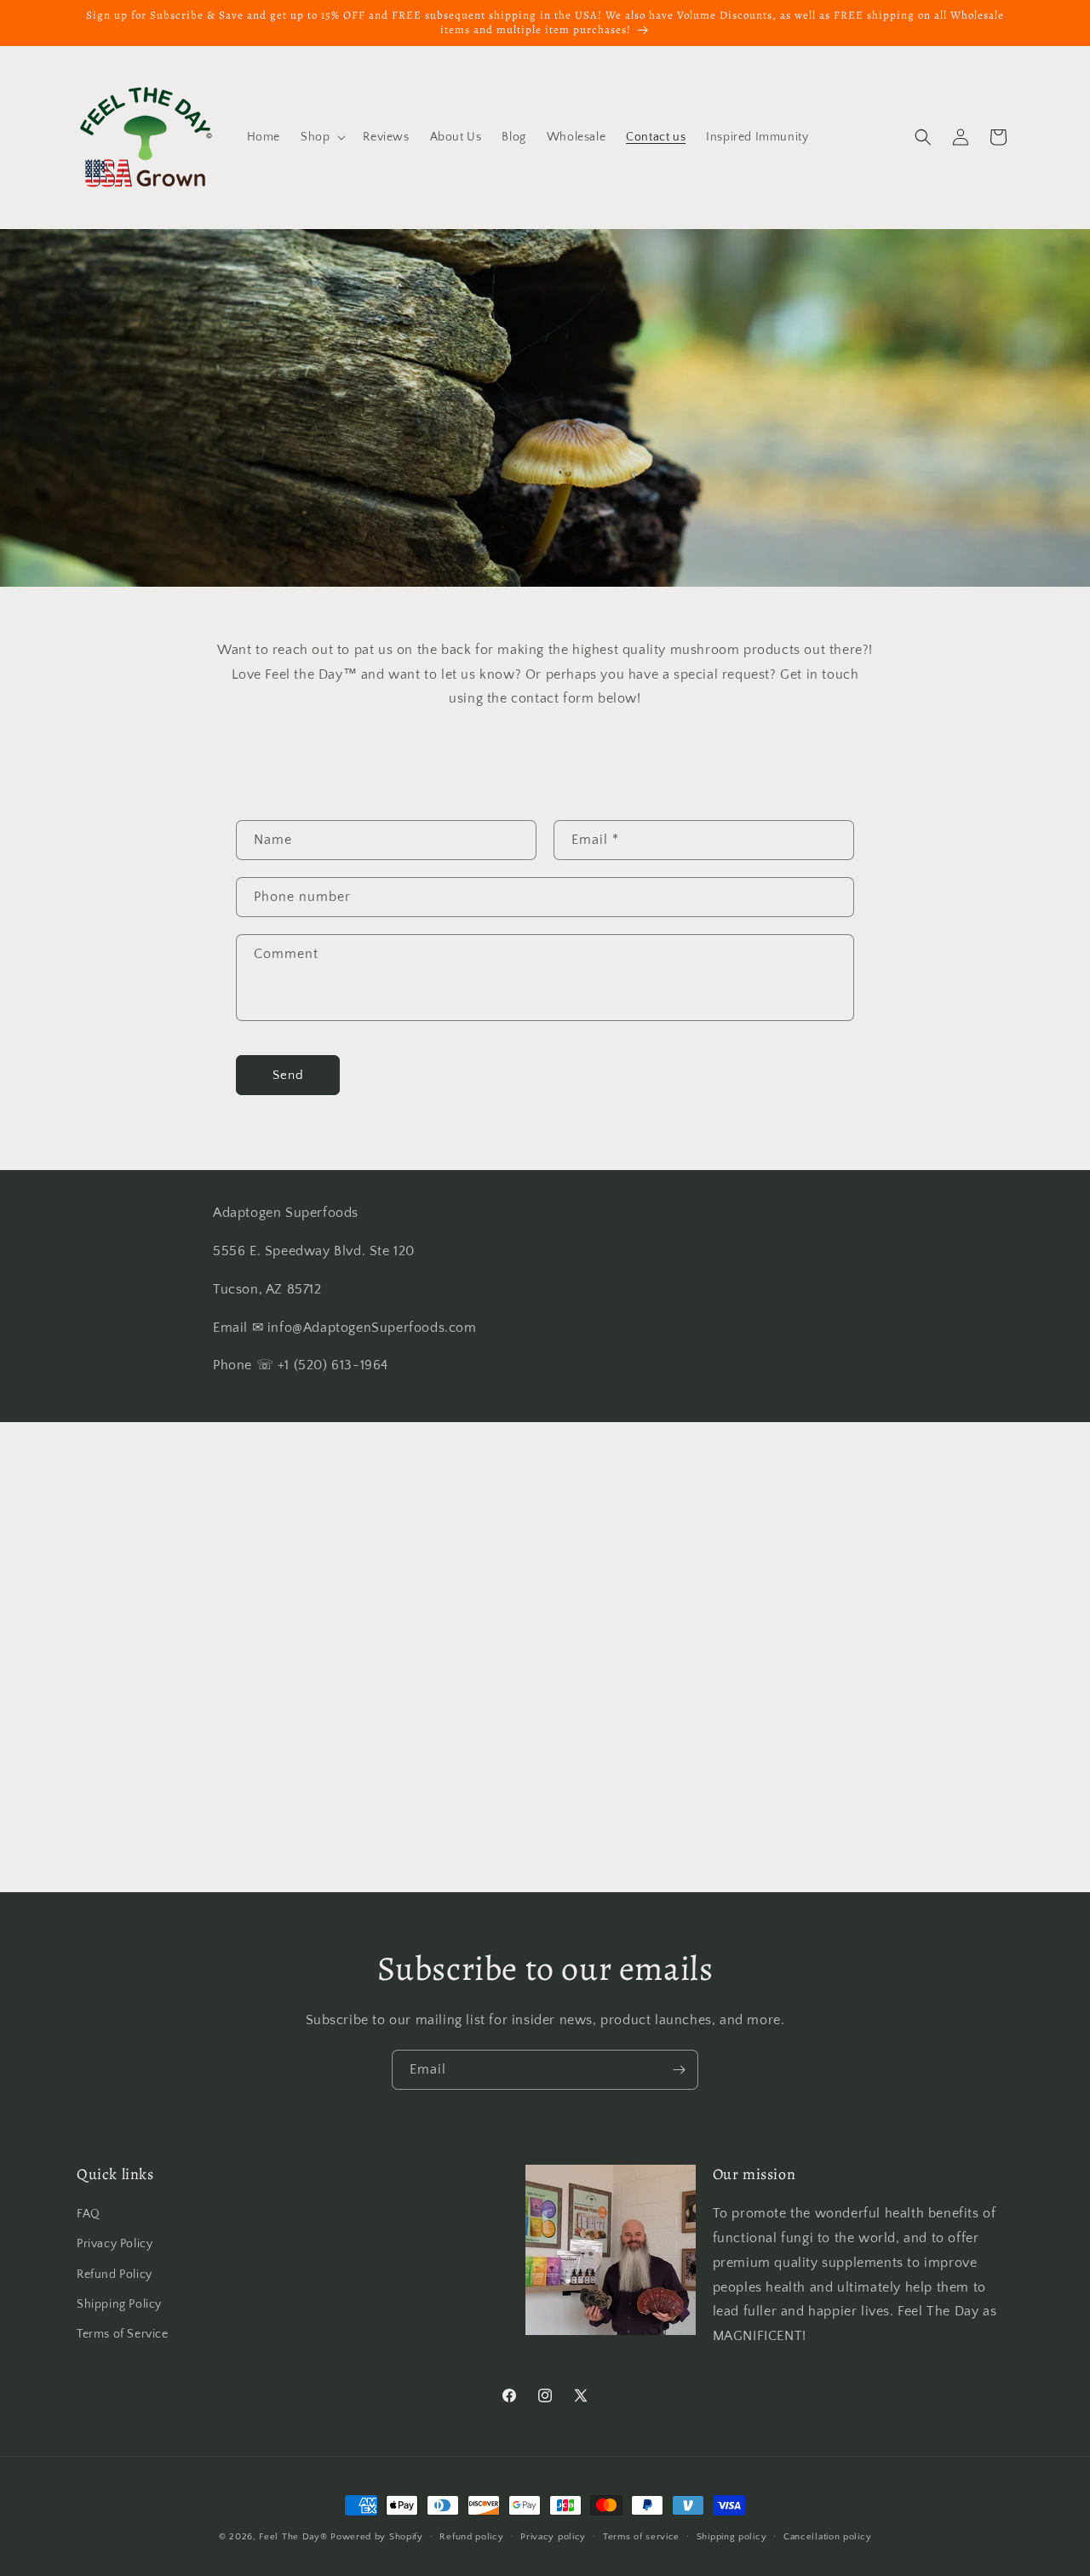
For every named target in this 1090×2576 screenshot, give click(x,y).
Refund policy (471, 2537)
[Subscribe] (679, 2070)
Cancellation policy (827, 2537)
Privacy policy (553, 2537)
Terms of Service (123, 2334)
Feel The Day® (293, 2537)
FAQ (89, 2214)
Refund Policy (115, 2275)
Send (288, 1075)
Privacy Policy (115, 2244)
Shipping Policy (119, 2304)
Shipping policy (732, 2537)
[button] (321, 137)
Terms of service (641, 2537)
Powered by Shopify (377, 2537)
